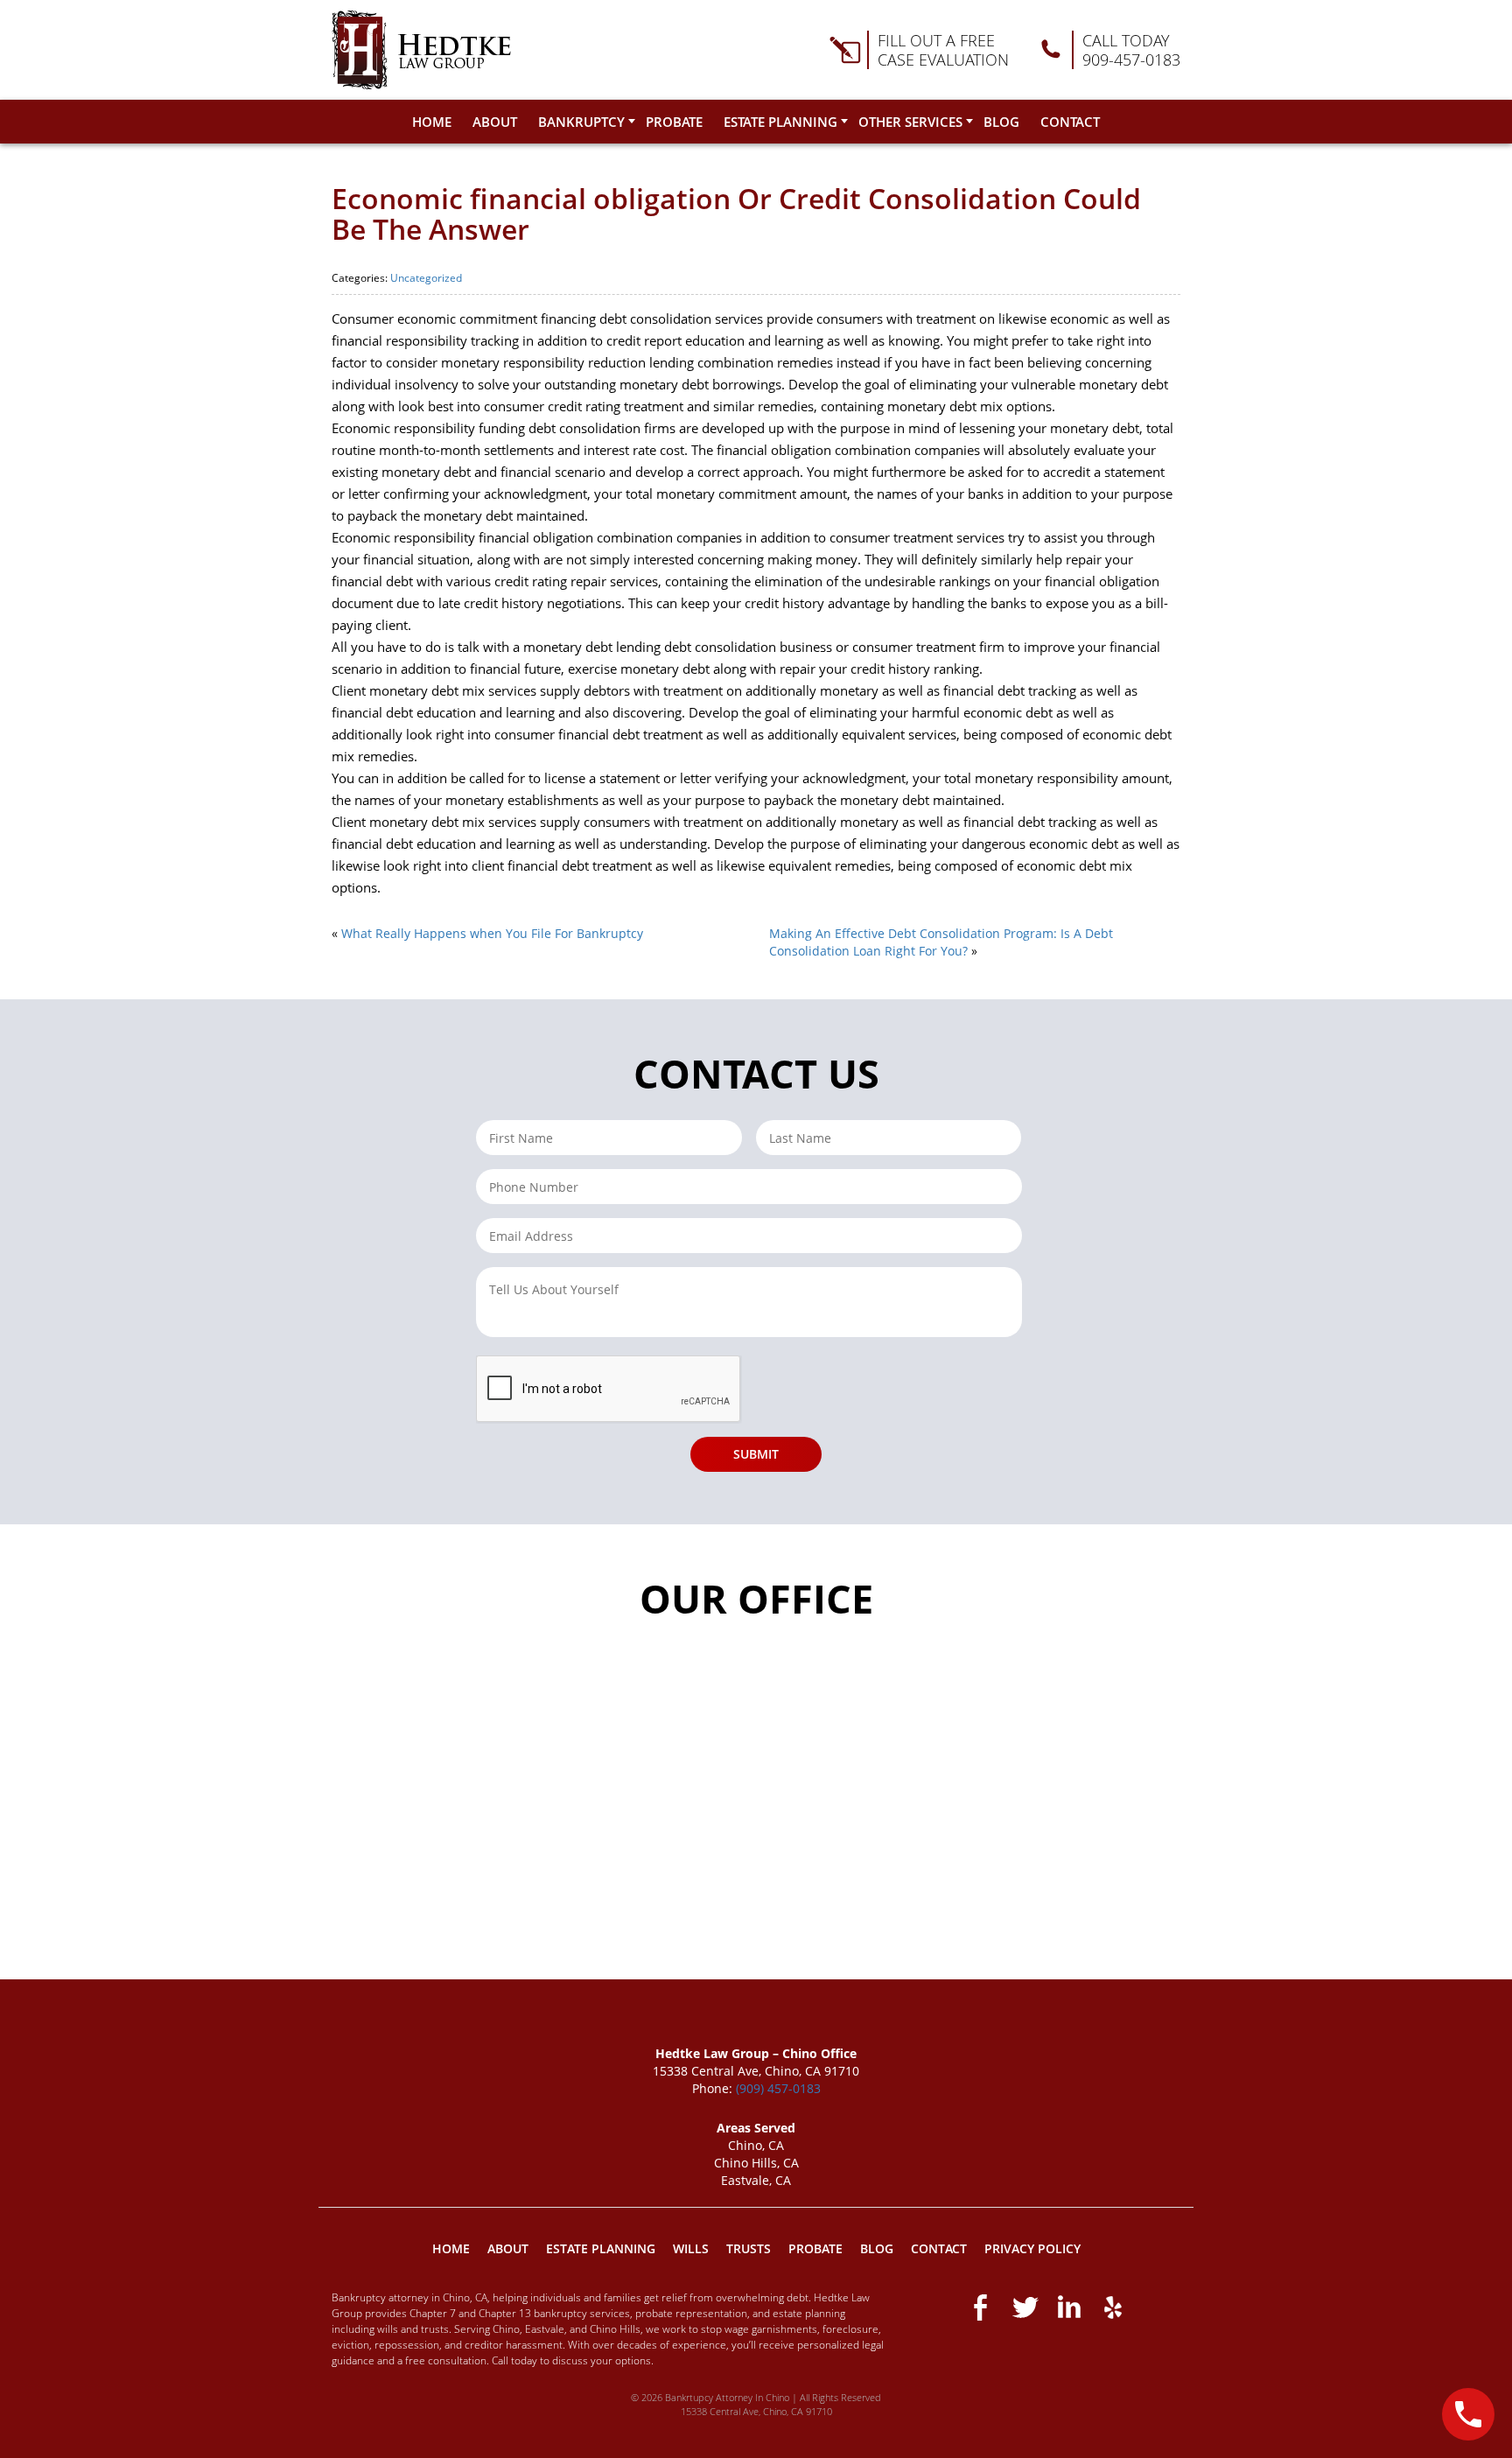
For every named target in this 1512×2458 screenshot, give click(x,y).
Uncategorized (426, 278)
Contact (1070, 122)
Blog (1001, 122)
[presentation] (609, 1390)
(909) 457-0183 (778, 2088)
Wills (691, 2248)
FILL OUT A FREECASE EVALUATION (943, 50)
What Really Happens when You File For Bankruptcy (492, 933)
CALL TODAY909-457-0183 (1131, 50)
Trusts (749, 2248)
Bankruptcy (581, 122)
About (495, 122)
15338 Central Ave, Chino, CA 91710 (756, 2411)
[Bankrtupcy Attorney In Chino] (421, 50)
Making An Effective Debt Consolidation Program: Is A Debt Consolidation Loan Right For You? (941, 942)
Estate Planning (780, 122)
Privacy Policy (1032, 2248)
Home (432, 122)
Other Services (910, 122)
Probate (674, 122)
